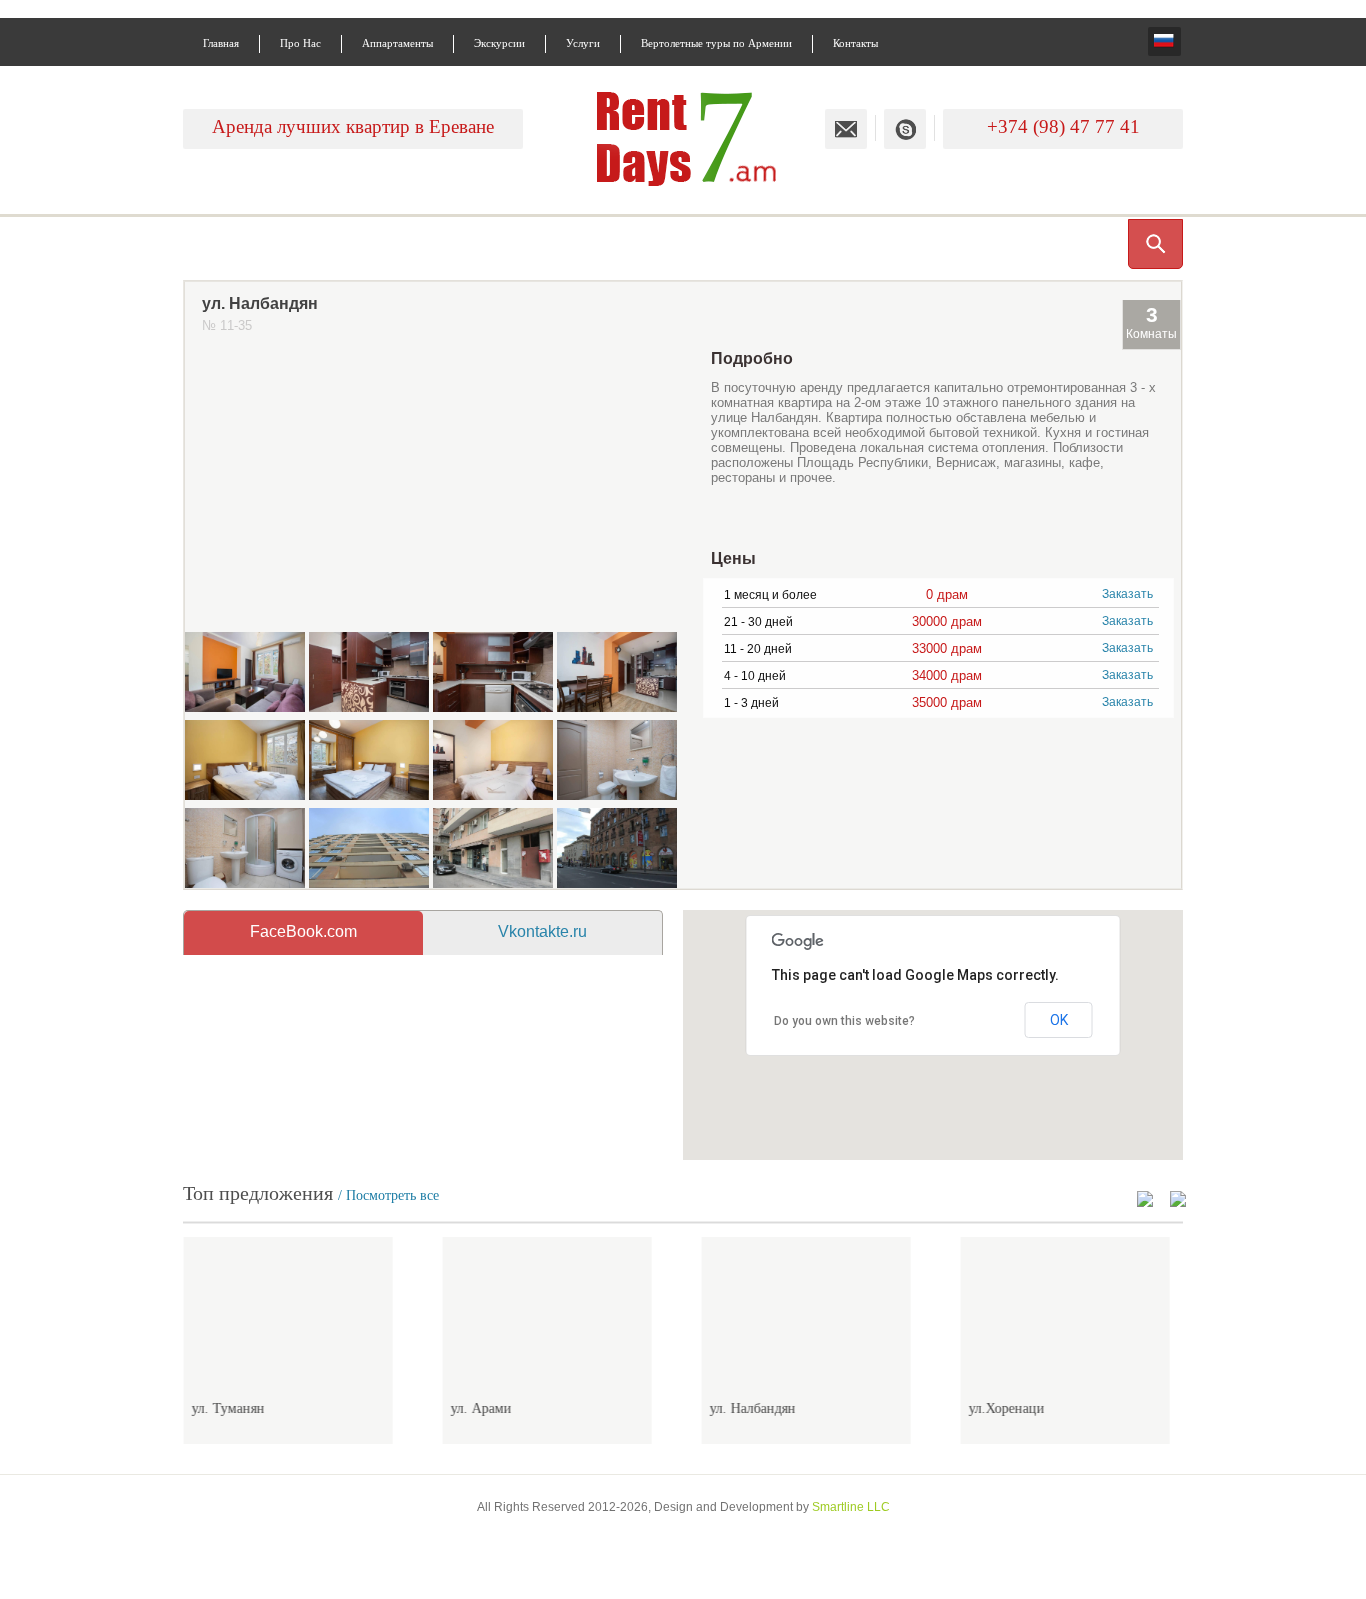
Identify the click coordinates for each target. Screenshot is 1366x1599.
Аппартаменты (397, 43)
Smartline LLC (851, 1507)
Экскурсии (499, 43)
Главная (221, 43)
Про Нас (300, 43)
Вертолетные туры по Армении (716, 43)
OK (1059, 1020)
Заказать (1127, 593)
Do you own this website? (844, 1021)
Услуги (583, 43)
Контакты (855, 43)
